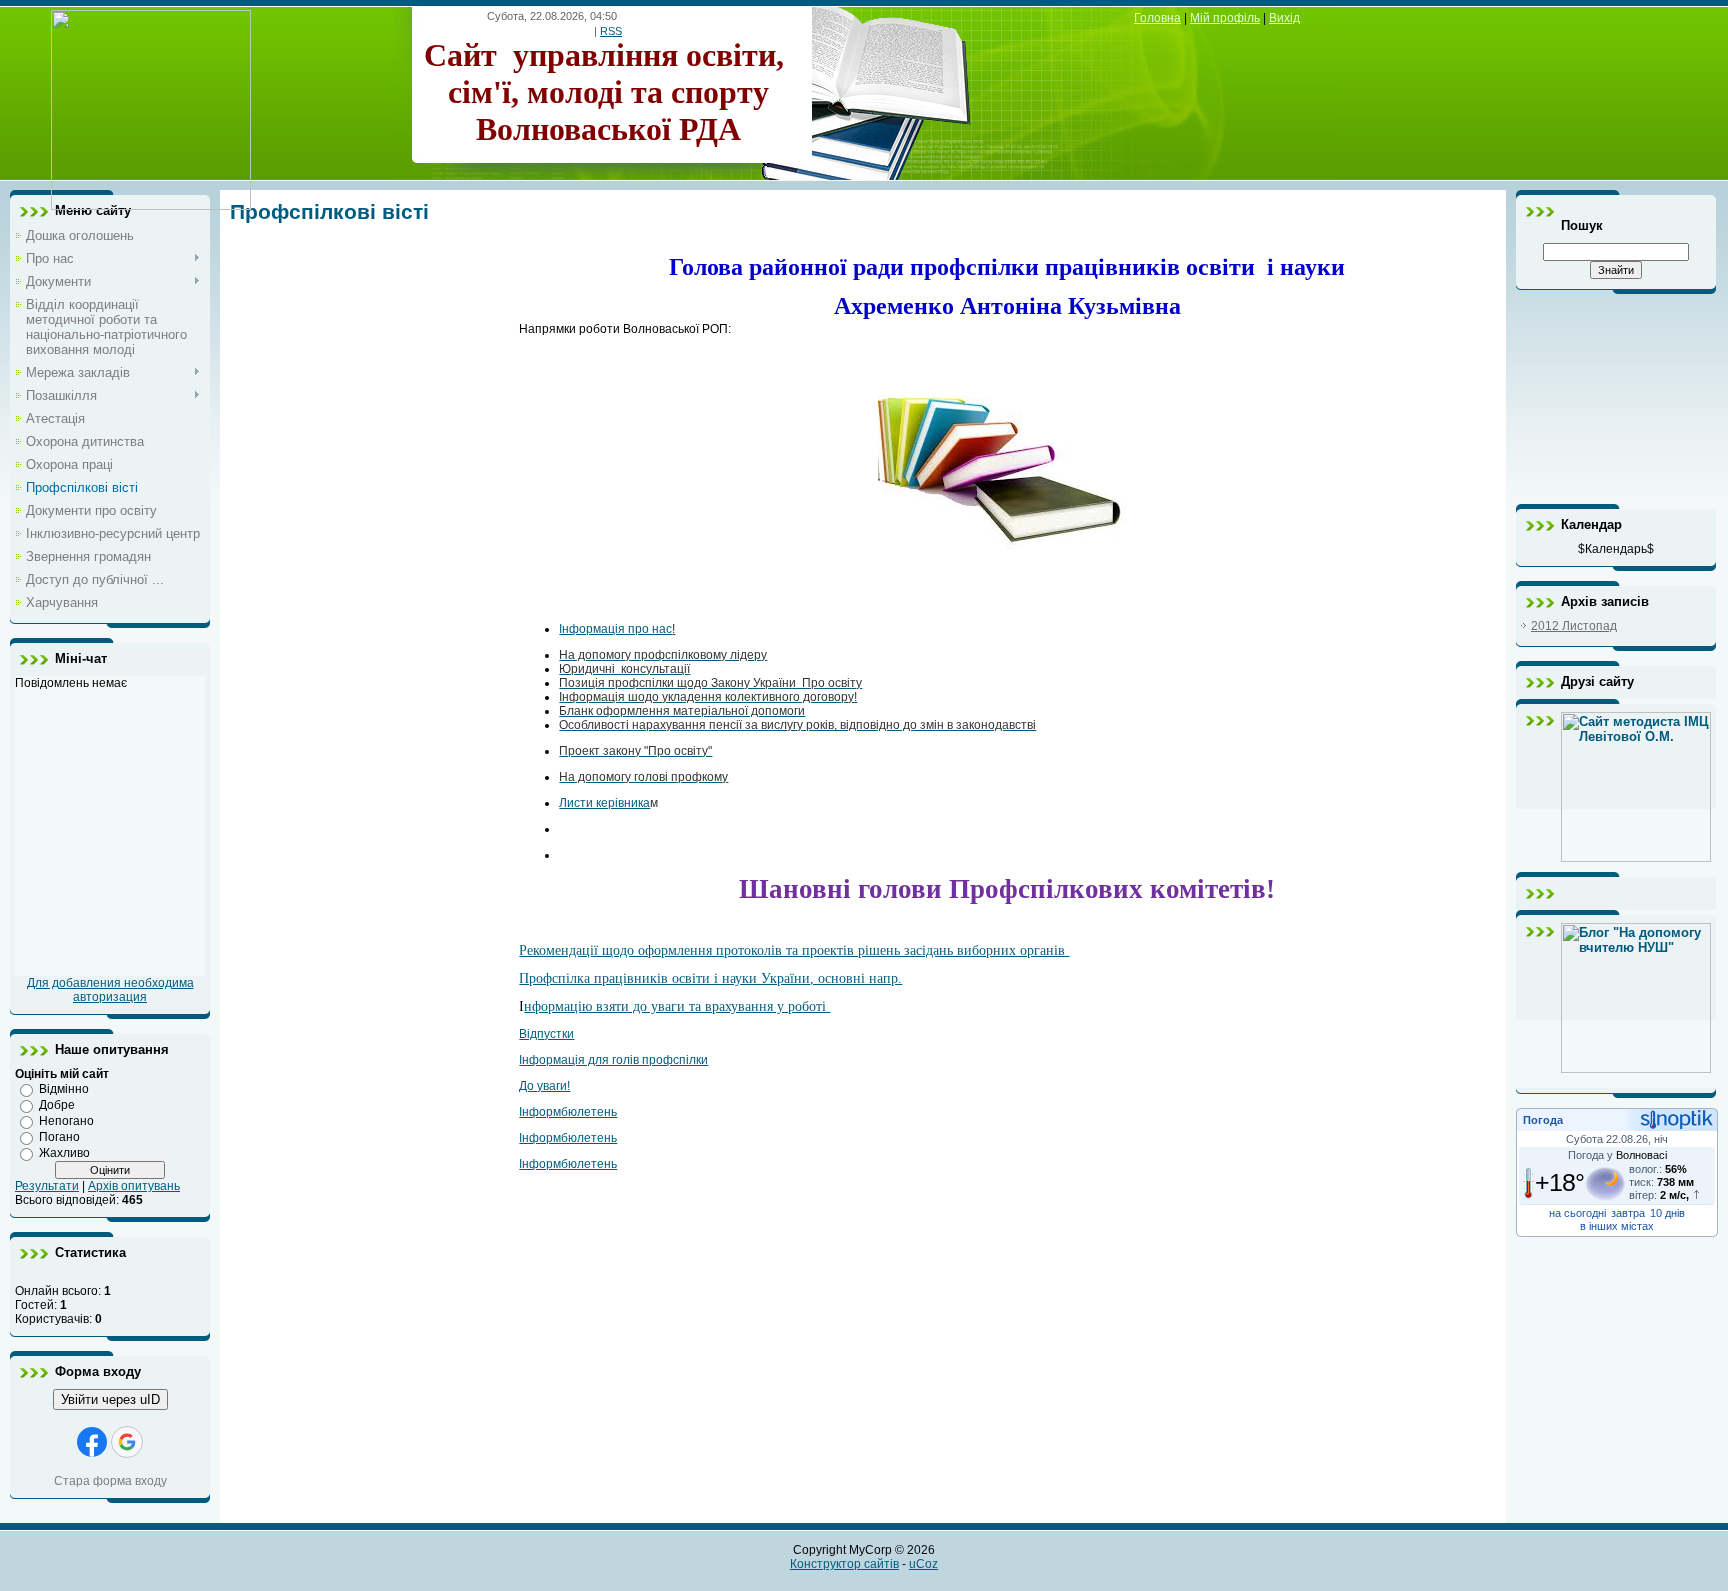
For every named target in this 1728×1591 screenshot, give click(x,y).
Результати (47, 1186)
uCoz (923, 1564)
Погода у (1617, 1155)
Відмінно (64, 1089)
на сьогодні (1577, 1213)
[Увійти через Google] (127, 1442)
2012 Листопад (1574, 626)
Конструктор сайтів (844, 1564)
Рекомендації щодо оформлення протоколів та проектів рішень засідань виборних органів (794, 950)
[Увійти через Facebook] (92, 1442)
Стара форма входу (110, 1481)
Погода (1543, 1120)
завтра (1628, 1213)
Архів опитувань (134, 1186)
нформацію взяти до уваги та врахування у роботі (677, 1006)
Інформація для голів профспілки (613, 1060)
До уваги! (544, 1086)
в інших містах (1617, 1226)
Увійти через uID (110, 1399)
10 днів (1667, 1213)
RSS (611, 31)
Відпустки (546, 1034)
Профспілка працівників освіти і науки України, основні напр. (710, 978)
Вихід (1284, 18)
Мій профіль (1225, 18)
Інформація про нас (615, 629)
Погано (59, 1137)
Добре (57, 1105)
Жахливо (64, 1153)
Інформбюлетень (568, 1112)
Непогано (66, 1121)
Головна (1157, 18)
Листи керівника (604, 803)
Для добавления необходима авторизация (110, 990)
